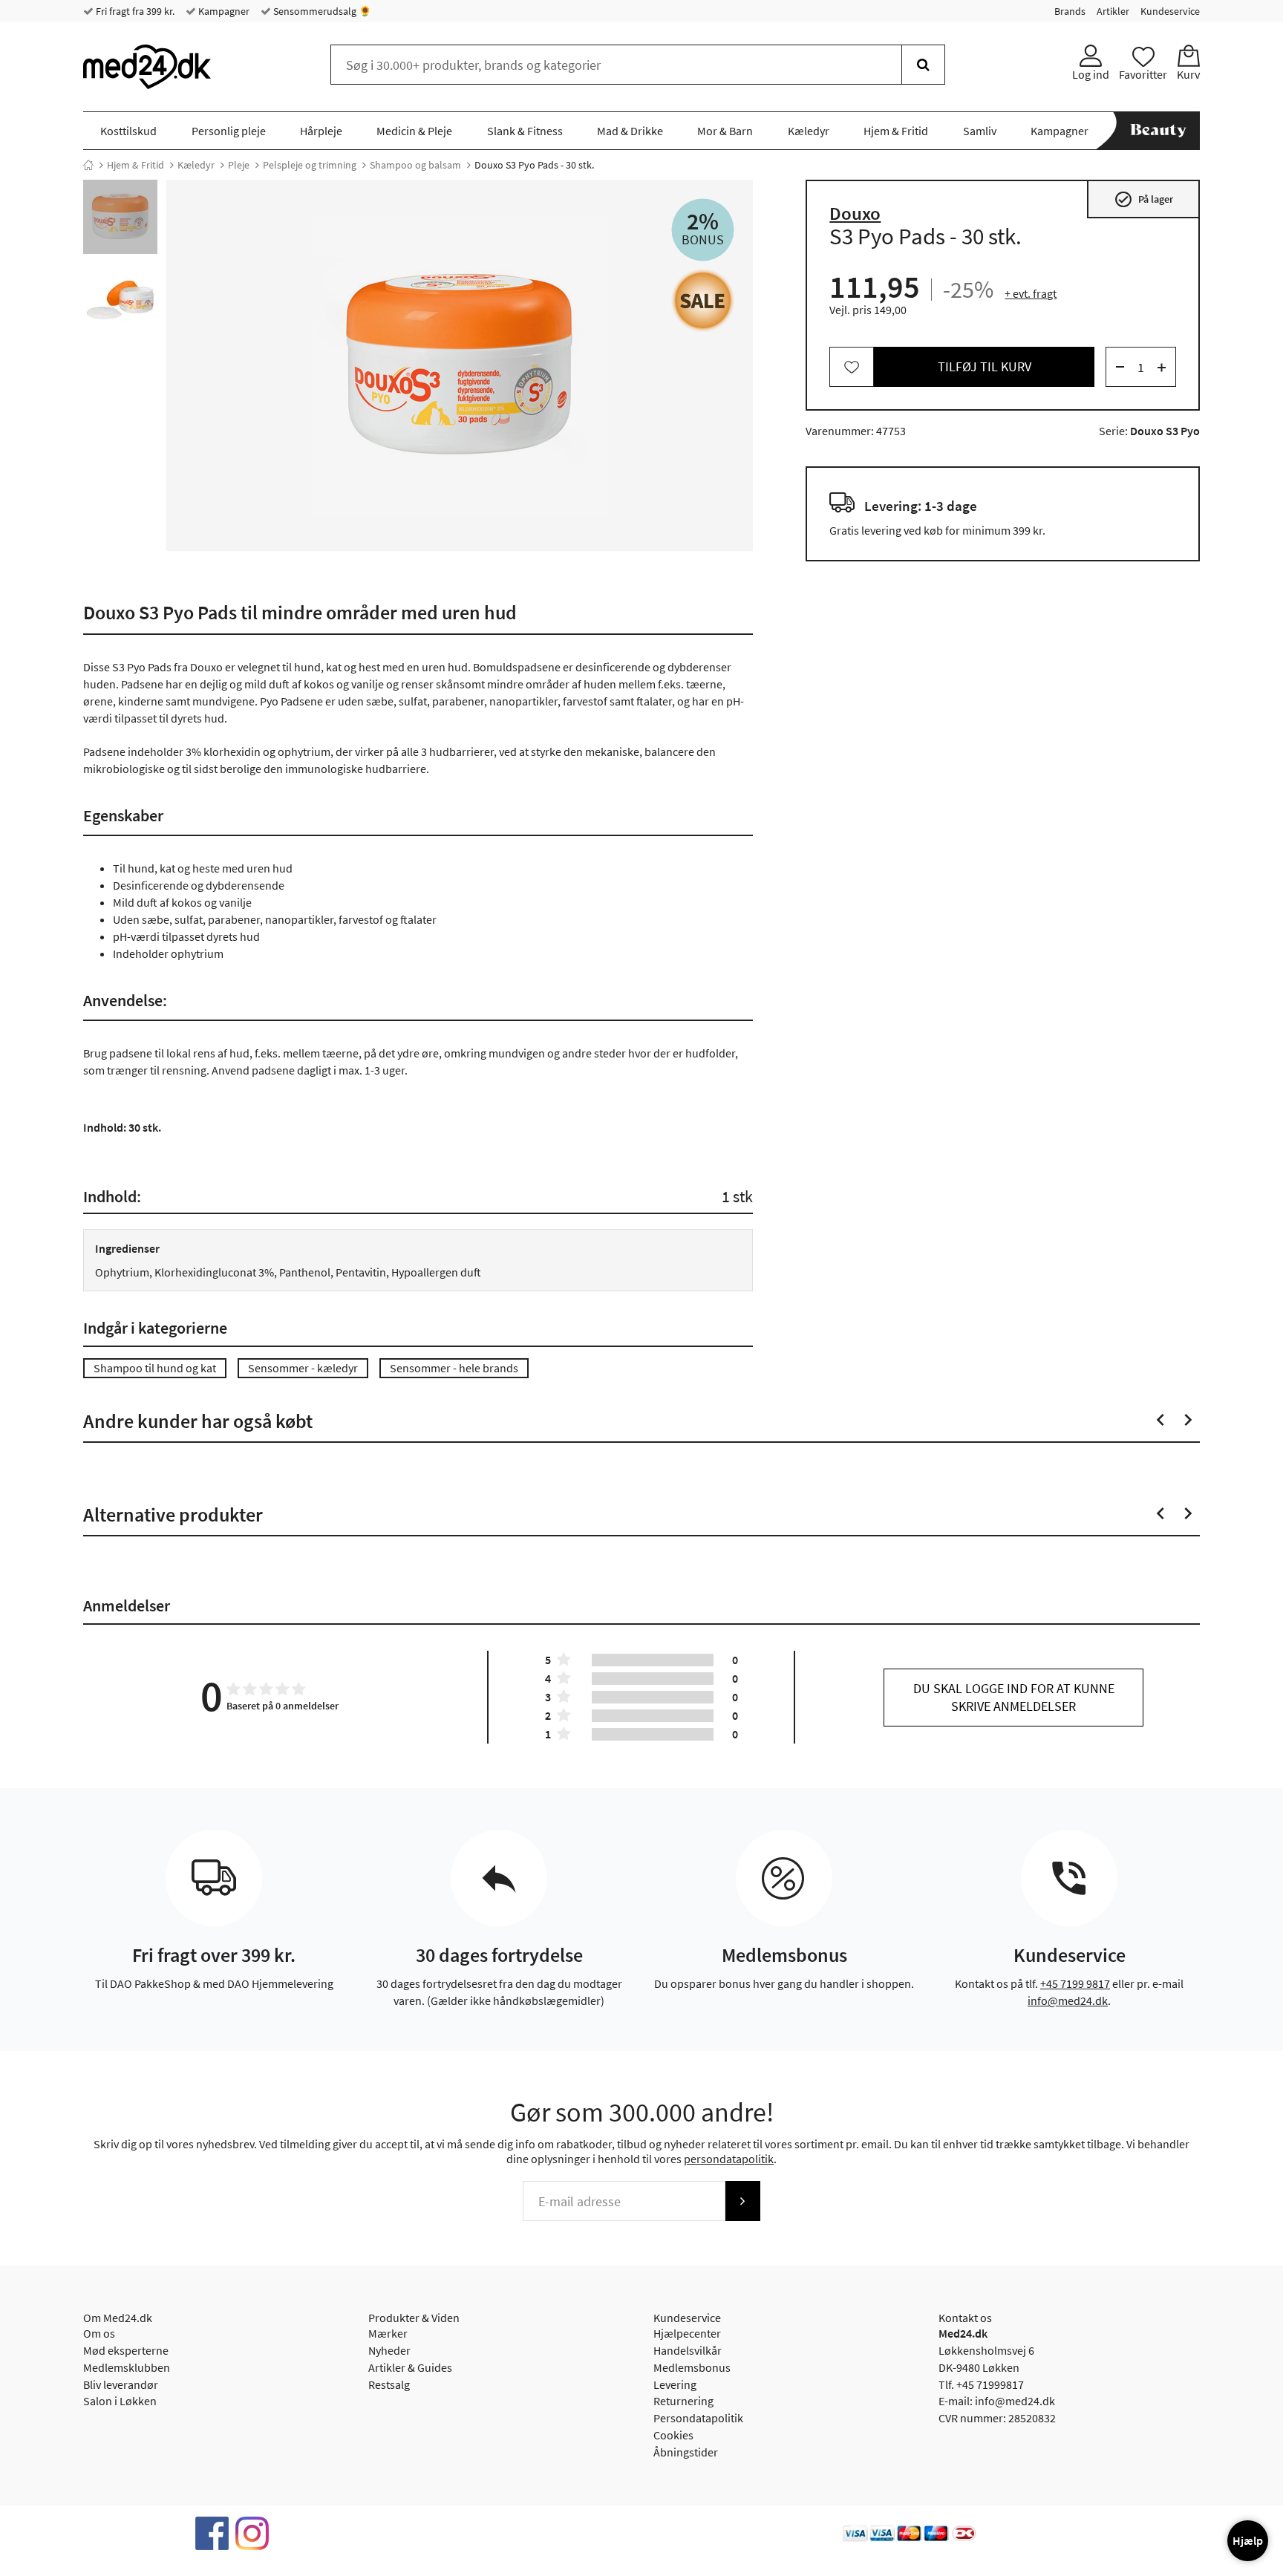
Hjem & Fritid (896, 131)
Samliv (980, 131)
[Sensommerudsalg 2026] (703, 300)
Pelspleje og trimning (310, 165)
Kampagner (223, 11)
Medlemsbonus (692, 2367)
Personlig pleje (229, 131)
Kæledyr (809, 131)
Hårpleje (321, 131)
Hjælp (1248, 2540)
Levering (675, 2384)
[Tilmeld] (742, 2201)
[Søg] (923, 65)
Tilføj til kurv (985, 367)
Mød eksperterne (126, 2350)
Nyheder (389, 2350)
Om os (99, 2333)
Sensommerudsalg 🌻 (321, 11)
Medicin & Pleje (414, 131)
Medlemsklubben (127, 2367)
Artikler (1113, 11)
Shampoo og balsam (415, 165)
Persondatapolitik (698, 2418)
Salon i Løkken (120, 2401)
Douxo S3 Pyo (1165, 431)
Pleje (239, 165)
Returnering (683, 2401)
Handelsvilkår (688, 2350)
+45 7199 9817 (1075, 1983)
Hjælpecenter (687, 2333)
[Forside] (88, 165)
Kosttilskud (128, 131)
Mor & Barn (725, 131)
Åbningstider (686, 2452)
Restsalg (389, 2384)
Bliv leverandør (121, 2384)
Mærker (388, 2333)
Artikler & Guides (410, 2367)
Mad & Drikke (630, 131)
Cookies (673, 2435)
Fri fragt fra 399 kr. (134, 11)
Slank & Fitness (525, 131)
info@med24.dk (1068, 2001)
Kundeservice (1170, 11)
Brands (1070, 11)
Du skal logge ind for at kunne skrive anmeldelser (1014, 1697)
